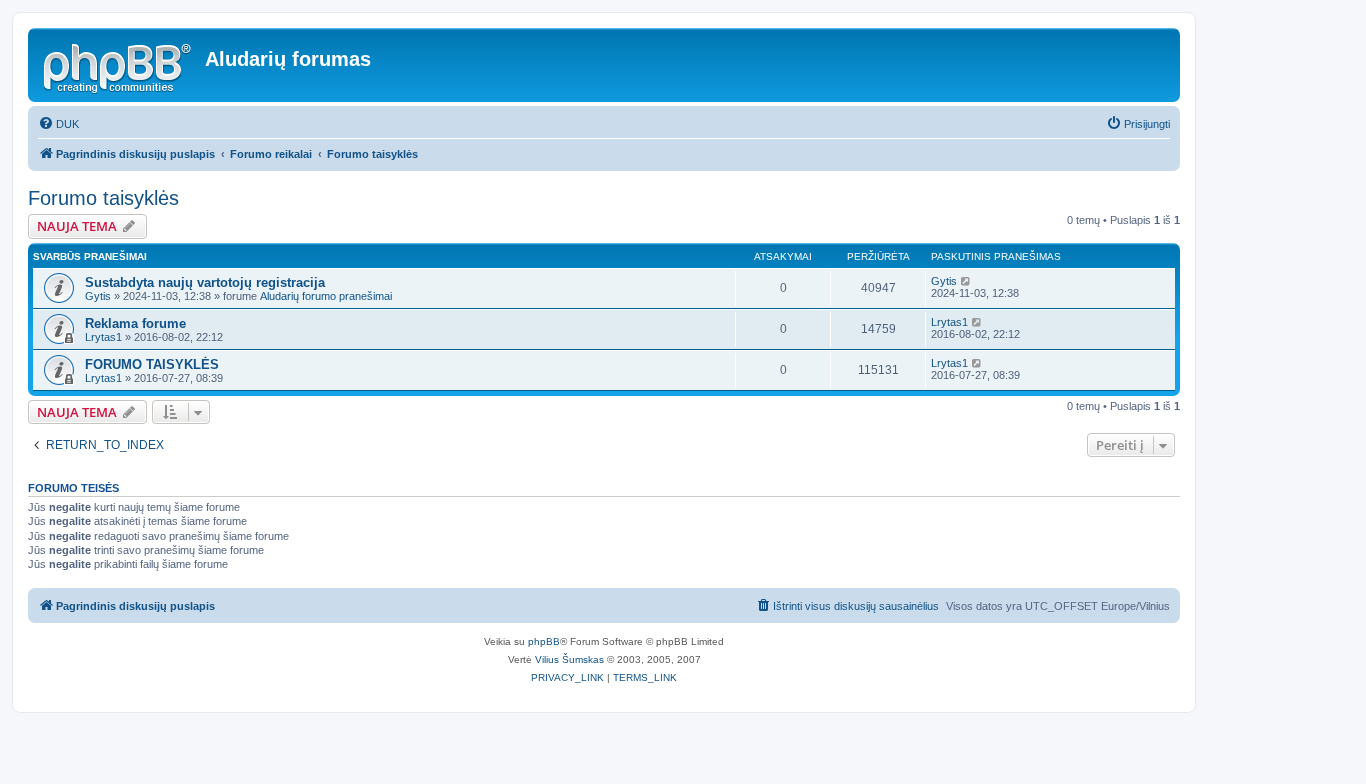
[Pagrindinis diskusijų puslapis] (119, 65)
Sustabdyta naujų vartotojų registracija (205, 282)
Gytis (98, 296)
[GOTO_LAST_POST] (966, 281)
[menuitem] (58, 124)
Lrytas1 (103, 337)
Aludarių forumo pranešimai (326, 296)
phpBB (544, 641)
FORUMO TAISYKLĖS (152, 364)
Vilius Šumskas (569, 659)
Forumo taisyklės (103, 198)
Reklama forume (135, 323)
